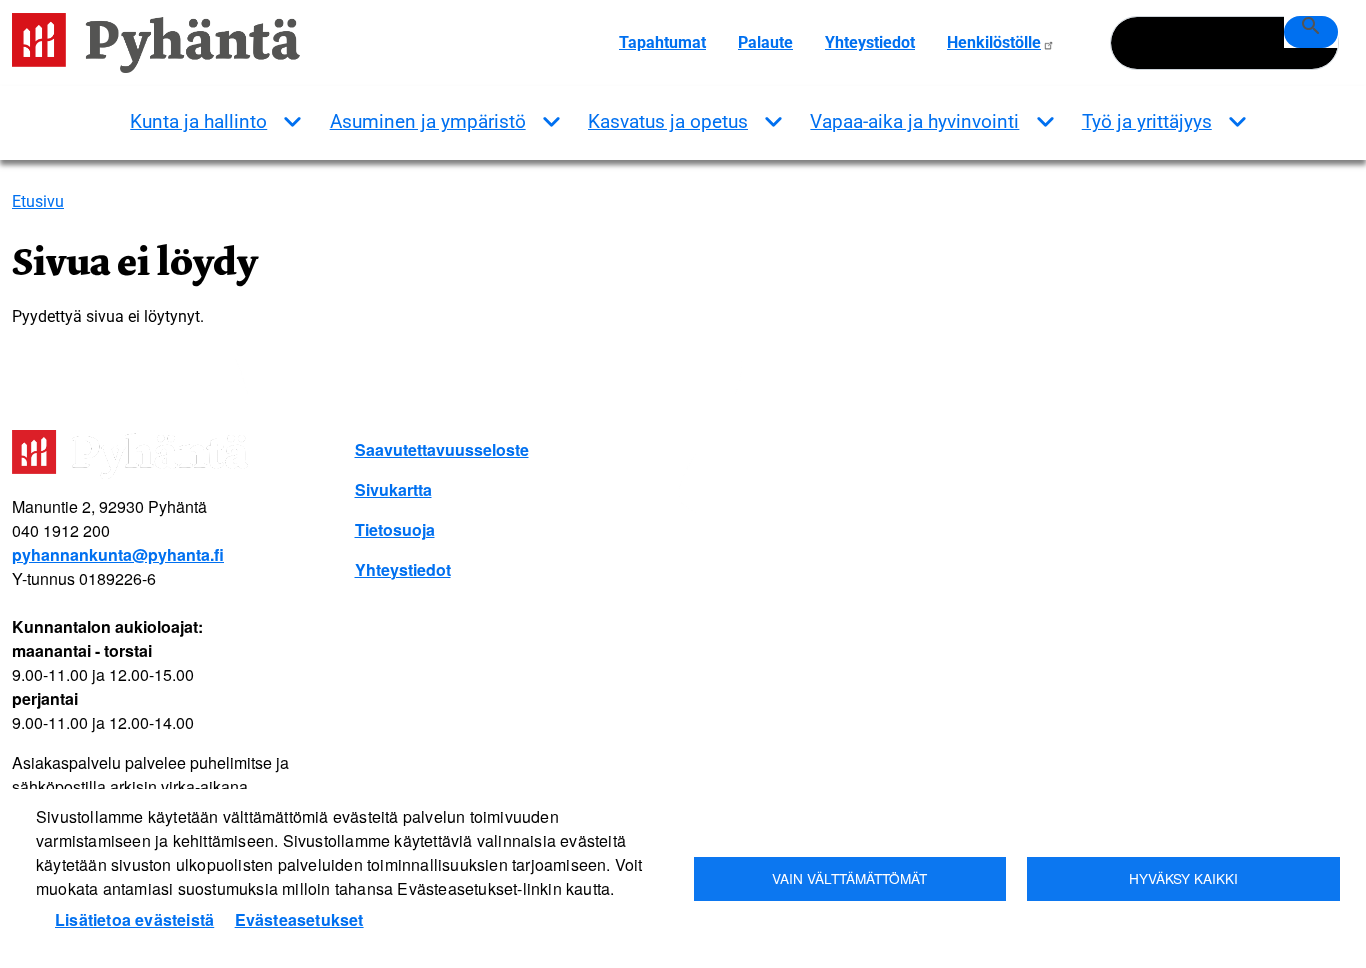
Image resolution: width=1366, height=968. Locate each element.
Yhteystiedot (870, 42)
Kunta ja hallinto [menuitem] (198, 121)
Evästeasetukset (299, 919)
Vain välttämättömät (849, 878)
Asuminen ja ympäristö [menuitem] (428, 121)
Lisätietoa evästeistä (134, 919)
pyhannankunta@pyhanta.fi (118, 554)
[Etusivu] (164, 43)
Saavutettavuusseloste (442, 449)
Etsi (1311, 32)
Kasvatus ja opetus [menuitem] (668, 121)
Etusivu (38, 201)
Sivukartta (393, 489)
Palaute (765, 42)
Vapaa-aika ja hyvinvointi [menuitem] (914, 121)
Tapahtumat (662, 42)
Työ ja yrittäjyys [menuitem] (1147, 121)
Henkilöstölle (994, 42)
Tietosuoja (395, 529)
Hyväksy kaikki (1183, 878)
